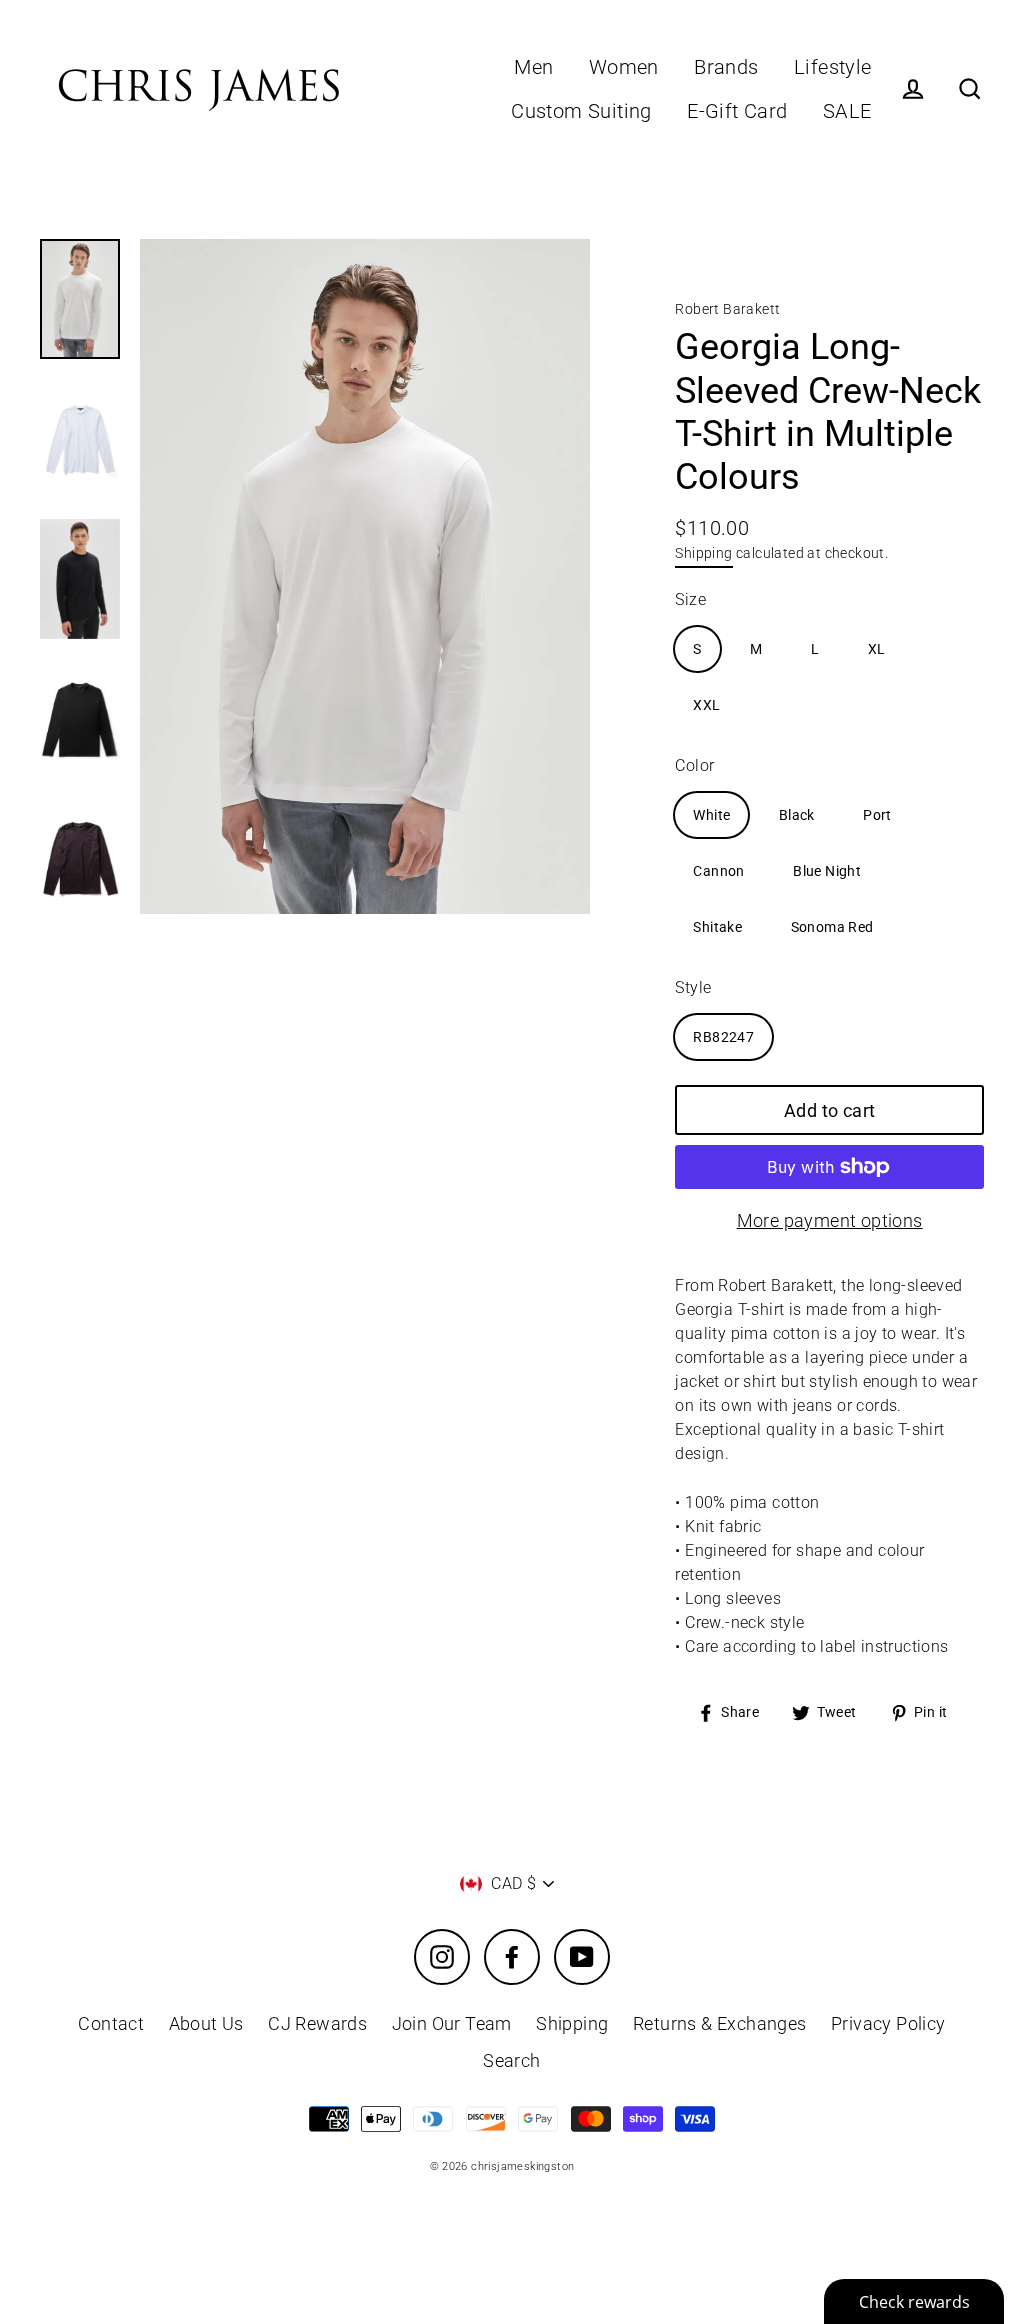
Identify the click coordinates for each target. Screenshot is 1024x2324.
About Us (206, 2023)
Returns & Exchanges (720, 2023)
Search (511, 2060)
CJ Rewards (317, 2023)
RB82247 (723, 1037)
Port (877, 815)
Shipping (703, 553)
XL (877, 649)
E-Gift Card (737, 111)
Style (693, 987)
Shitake (717, 927)
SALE (847, 111)
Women (624, 67)
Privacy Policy (888, 2023)
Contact (111, 2023)
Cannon (718, 871)
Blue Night (827, 871)
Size (690, 599)
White (711, 815)
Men (533, 67)
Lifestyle (833, 67)
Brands (726, 67)
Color (694, 765)
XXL (706, 705)
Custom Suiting (581, 111)
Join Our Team (452, 2023)
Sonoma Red (832, 927)
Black (797, 815)
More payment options (830, 1220)
